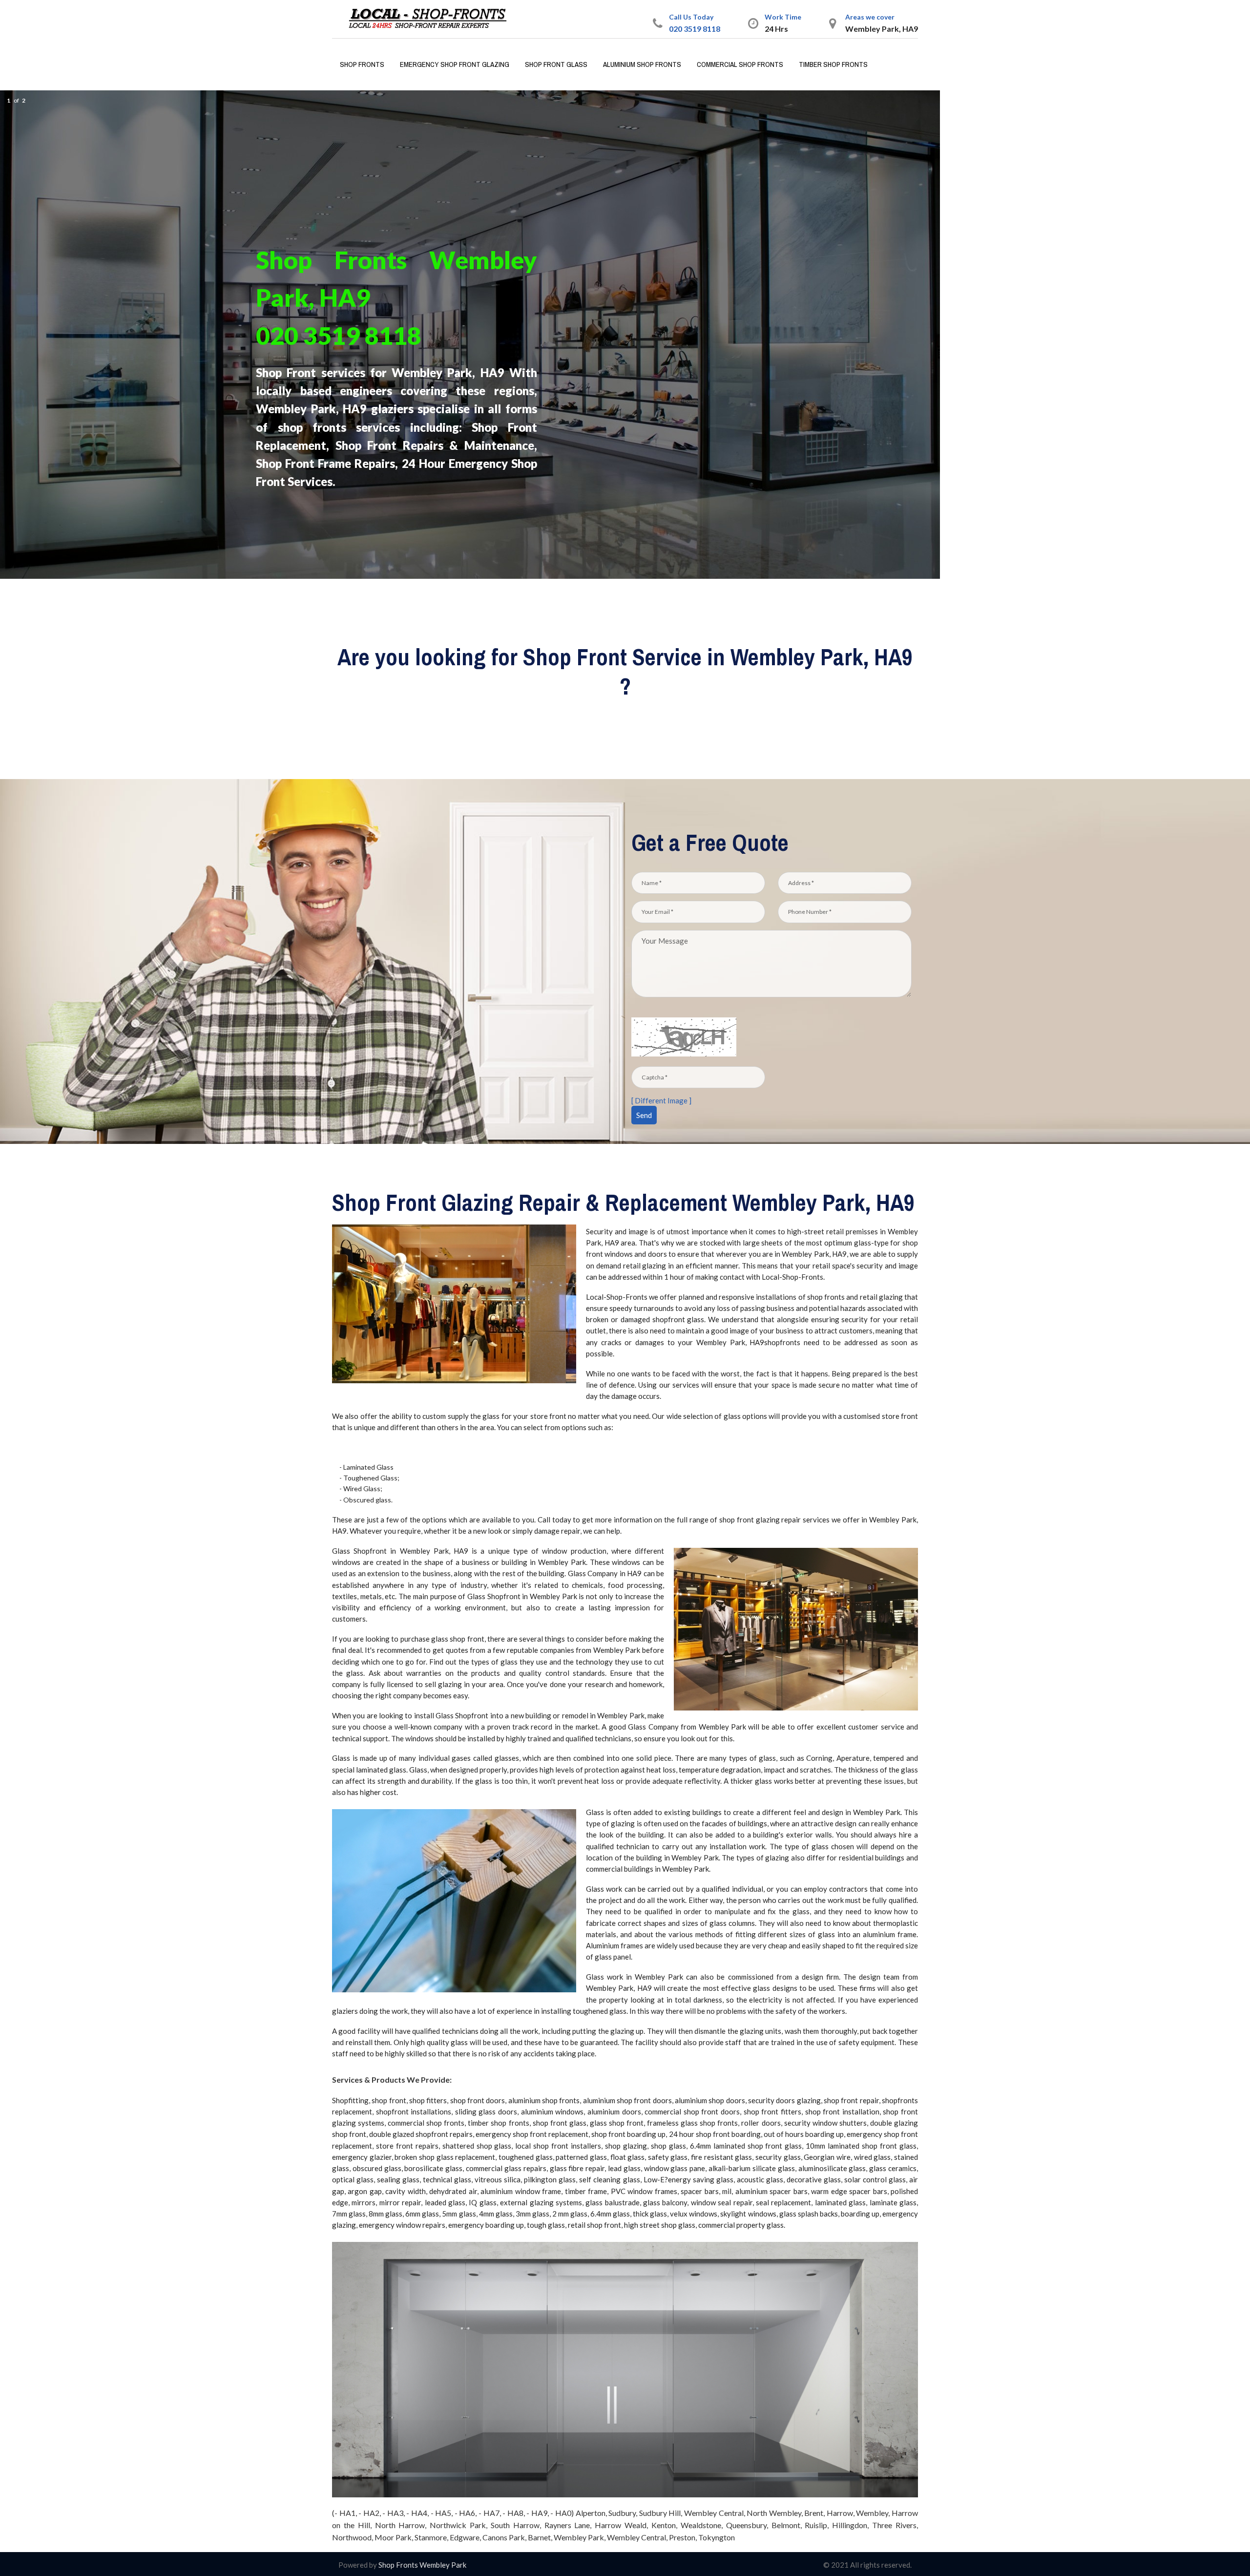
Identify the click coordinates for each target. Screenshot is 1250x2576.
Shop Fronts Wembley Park (422, 2565)
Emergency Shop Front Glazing (455, 64)
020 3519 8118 (695, 29)
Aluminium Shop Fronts (642, 64)
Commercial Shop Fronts (740, 64)
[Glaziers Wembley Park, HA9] (432, 18)
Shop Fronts (362, 64)
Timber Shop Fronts (833, 64)
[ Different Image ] (661, 1100)
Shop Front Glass (556, 64)
